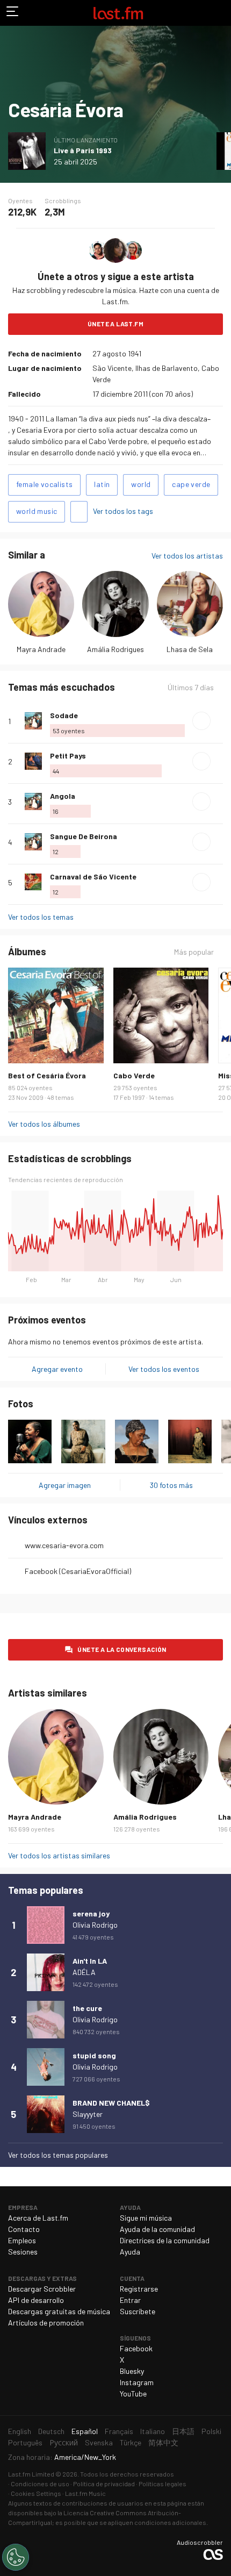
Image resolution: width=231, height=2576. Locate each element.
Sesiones (23, 2252)
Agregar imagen (65, 1485)
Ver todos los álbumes (44, 1124)
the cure (87, 2008)
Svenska (99, 2442)
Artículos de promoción (46, 2323)
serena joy (91, 1913)
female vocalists (44, 484)
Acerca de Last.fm (38, 2218)
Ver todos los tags (123, 511)
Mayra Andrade (41, 649)
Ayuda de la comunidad (157, 2229)
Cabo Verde (134, 1075)
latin (102, 484)
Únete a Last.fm (115, 324)
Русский (64, 2442)
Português (25, 2442)
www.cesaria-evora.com (64, 1545)
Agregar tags (79, 512)
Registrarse (139, 2289)
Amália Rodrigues (115, 649)
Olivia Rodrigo (95, 1925)
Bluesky (132, 2371)
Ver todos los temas (41, 917)
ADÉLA (84, 1972)
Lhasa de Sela (190, 649)
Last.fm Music (85, 2493)
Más (219, 721)
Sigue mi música (146, 2218)
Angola (63, 796)
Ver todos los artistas (187, 556)
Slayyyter (88, 2114)
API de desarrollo (36, 2300)
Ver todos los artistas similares (59, 1855)
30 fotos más (171, 1485)
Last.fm (118, 13)
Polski (211, 2431)
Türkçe (131, 2442)
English (20, 2431)
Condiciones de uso (40, 2484)
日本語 (183, 2431)
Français (119, 2431)
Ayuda (130, 2252)
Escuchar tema (201, 721)
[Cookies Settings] (16, 2557)
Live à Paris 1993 (83, 150)
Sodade (64, 715)
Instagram (137, 2382)
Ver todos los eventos (164, 1369)
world (141, 484)
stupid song (94, 2055)
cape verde (191, 484)
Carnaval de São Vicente (93, 876)
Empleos (22, 2240)
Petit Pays (68, 756)
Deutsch (51, 2431)
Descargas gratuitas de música (59, 2311)
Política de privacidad (104, 2484)
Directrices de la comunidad (165, 2240)
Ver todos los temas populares (58, 2155)
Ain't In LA (90, 1961)
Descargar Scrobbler (42, 2289)
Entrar (130, 2300)
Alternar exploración (13, 13)
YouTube (133, 2393)
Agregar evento (57, 1369)
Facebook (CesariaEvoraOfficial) (78, 1571)
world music (37, 511)
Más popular (194, 952)
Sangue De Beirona (84, 836)
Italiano (153, 2431)
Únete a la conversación (122, 1649)
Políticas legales (163, 2484)
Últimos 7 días (191, 688)
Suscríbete (138, 2311)
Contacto (24, 2229)
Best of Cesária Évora (47, 1075)
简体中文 (163, 2442)
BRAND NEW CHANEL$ (111, 2103)
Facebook (136, 2348)
